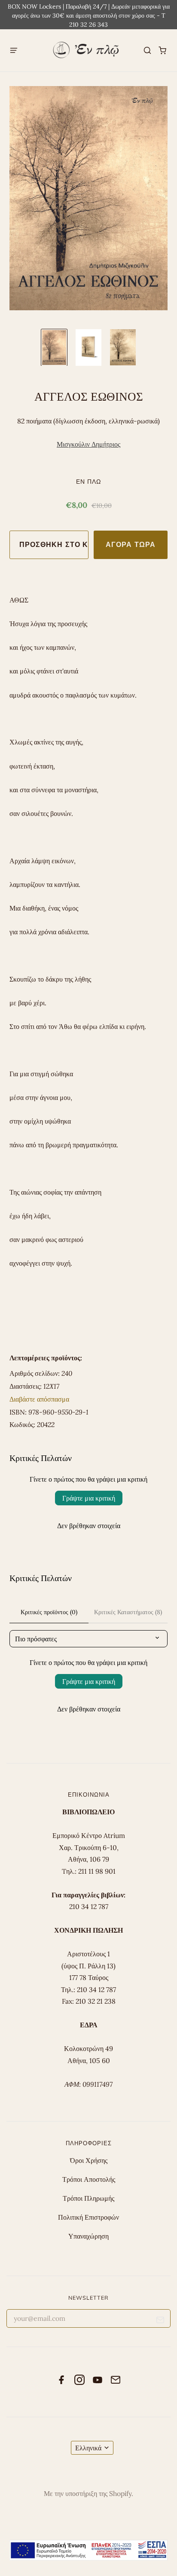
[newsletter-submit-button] (160, 2321)
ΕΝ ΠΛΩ (88, 481)
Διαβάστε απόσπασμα (39, 1399)
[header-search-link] (148, 51)
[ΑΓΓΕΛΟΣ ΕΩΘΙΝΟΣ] (54, 347)
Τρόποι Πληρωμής (88, 2198)
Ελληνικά (88, 2448)
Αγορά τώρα (131, 544)
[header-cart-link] (163, 51)
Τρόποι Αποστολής (89, 2179)
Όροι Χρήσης (89, 2160)
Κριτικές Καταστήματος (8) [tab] (128, 1612)
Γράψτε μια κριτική (89, 1498)
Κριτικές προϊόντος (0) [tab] (49, 1612)
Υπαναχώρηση (88, 2236)
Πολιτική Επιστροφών (88, 2217)
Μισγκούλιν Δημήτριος (88, 444)
